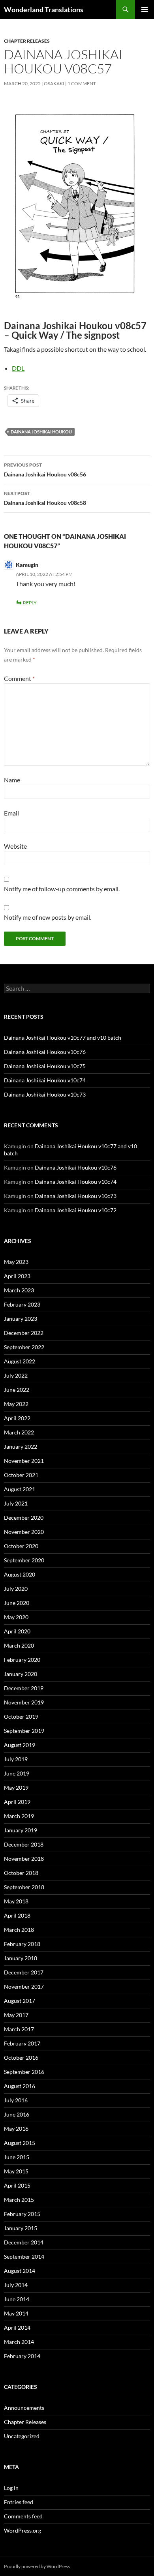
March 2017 (19, 2029)
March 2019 (19, 1816)
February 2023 (22, 1304)
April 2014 (17, 2328)
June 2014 (17, 2299)
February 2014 (22, 2356)
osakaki (54, 83)
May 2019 (16, 1788)
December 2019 (24, 1688)
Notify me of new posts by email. (48, 917)
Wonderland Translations (44, 9)
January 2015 (21, 2228)
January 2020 (21, 1674)
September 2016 (24, 2072)
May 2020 (16, 1617)
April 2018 (17, 1915)
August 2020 (20, 1574)
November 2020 (24, 1532)
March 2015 (19, 2200)
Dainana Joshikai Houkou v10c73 (45, 1094)
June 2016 (17, 2114)
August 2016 (20, 2086)
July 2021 (16, 1503)
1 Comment (82, 83)
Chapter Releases (27, 41)
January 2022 (21, 1446)
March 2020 (19, 1645)
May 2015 (16, 2171)
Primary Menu (145, 9)
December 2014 (24, 2242)
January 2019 (21, 1830)
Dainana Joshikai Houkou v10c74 (45, 1080)
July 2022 (16, 1375)
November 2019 (24, 1702)
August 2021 (20, 1489)
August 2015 (20, 2143)
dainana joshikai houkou (41, 432)
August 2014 (20, 2271)
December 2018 (24, 1844)
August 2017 (20, 2001)
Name (12, 780)
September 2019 (24, 1731)
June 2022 (17, 1390)
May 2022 (16, 1404)
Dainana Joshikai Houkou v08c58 (45, 498)
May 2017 (16, 2015)
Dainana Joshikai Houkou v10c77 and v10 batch (63, 1038)
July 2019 (16, 1759)
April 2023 (17, 1276)
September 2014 (24, 2256)
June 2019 (17, 1773)
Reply (30, 603)
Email (11, 813)
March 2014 (19, 2342)
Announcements (24, 2408)
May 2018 (16, 1901)
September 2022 (24, 1347)
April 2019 (17, 1802)
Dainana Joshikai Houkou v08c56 (45, 470)
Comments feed (23, 2516)
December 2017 (24, 1972)
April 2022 (17, 1418)
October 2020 (21, 1546)
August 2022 (20, 1361)
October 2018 (21, 1873)
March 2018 (19, 1930)
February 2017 (22, 2043)
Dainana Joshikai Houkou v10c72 (76, 1210)
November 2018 (24, 1859)
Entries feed (19, 2502)
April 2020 (17, 1631)
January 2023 (21, 1319)
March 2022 (19, 1432)
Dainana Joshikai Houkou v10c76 (45, 1052)
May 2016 (16, 2129)
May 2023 (16, 1262)
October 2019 (21, 1716)
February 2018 (22, 1944)
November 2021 (24, 1461)
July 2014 (16, 2285)
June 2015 (17, 2157)
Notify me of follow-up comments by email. (62, 889)
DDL (18, 368)
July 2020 (16, 1589)
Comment (19, 678)
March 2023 (19, 1290)
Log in (11, 2488)
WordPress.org (23, 2530)
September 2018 (24, 1887)
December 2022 (24, 1333)
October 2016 (21, 2058)
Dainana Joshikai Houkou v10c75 (45, 1066)
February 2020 (22, 1660)
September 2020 (24, 1560)
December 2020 (24, 1518)
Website (15, 846)
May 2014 (16, 2313)
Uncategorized (22, 2436)
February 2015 (22, 2214)
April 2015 (17, 2185)
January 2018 (21, 1958)
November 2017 (24, 1986)
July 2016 (16, 2100)
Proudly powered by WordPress (37, 2566)
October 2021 (21, 1475)
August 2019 (20, 1745)
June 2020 (17, 1603)
